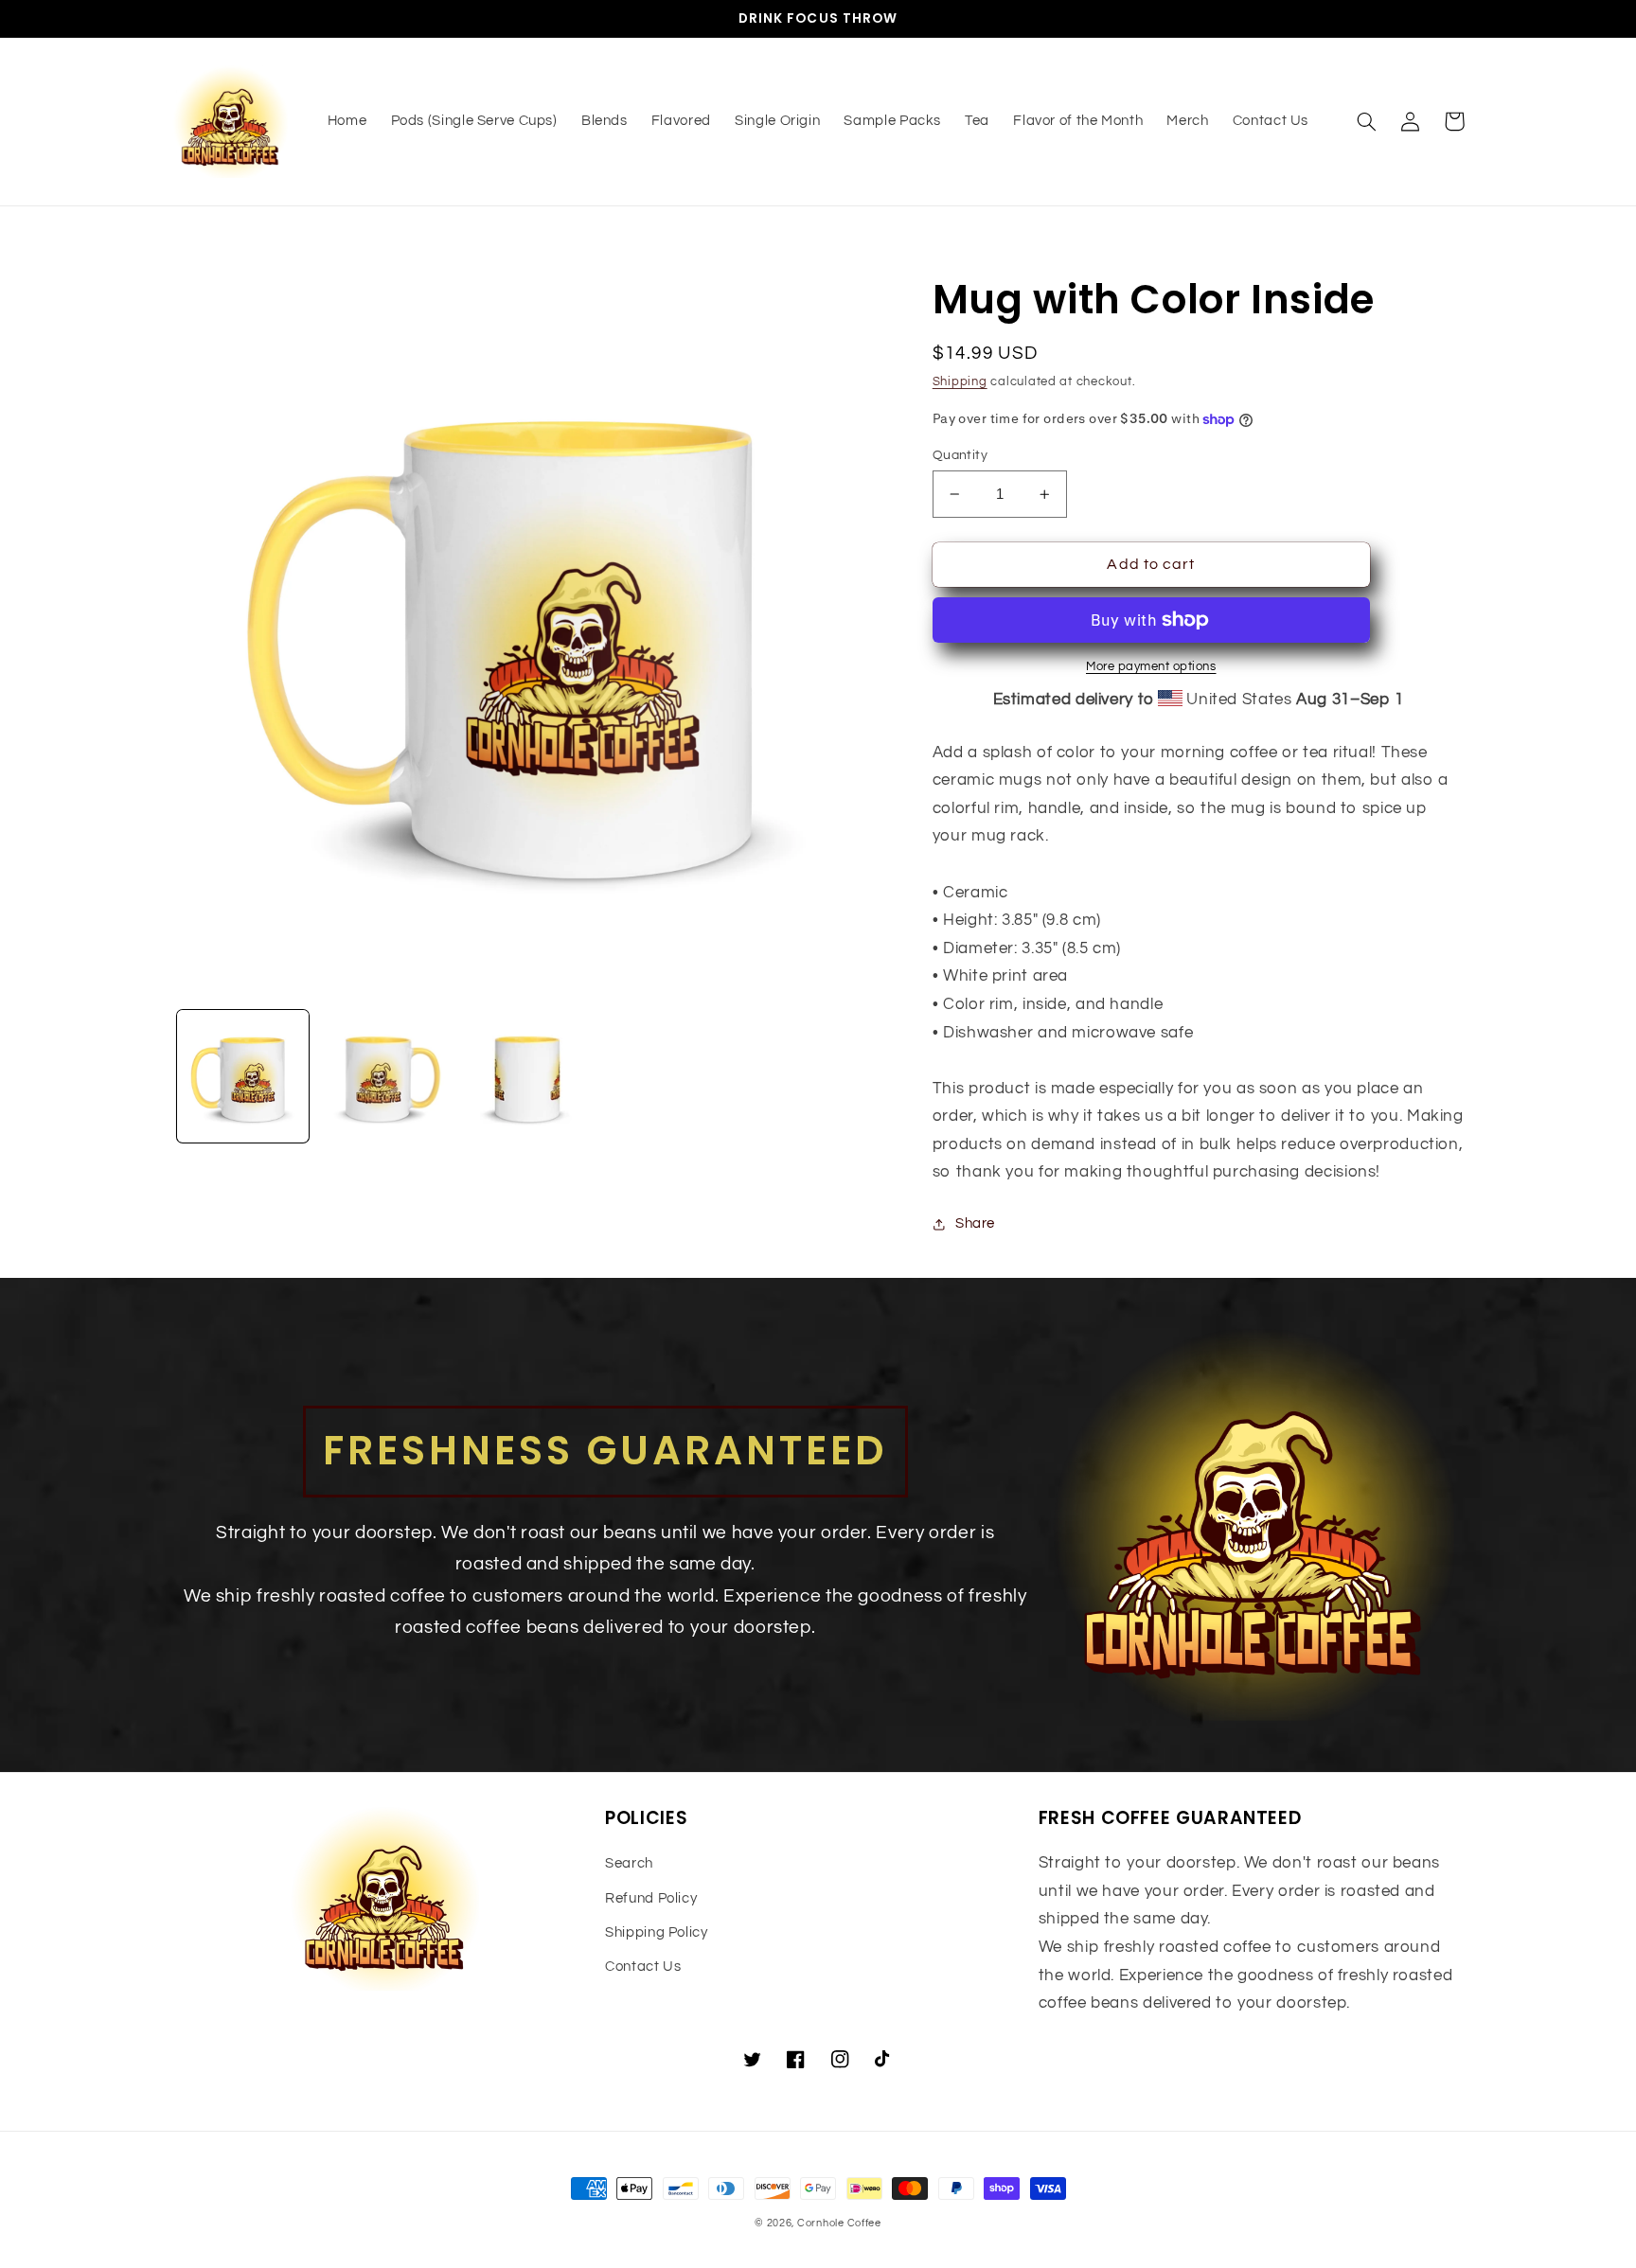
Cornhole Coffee (839, 2223)
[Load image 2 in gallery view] (385, 1076)
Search (629, 1863)
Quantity (960, 455)
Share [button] (975, 1223)
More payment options (1151, 667)
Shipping (960, 382)
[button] (1367, 121)
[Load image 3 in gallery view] (527, 1076)
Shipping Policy (656, 1932)
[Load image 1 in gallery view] (243, 1076)
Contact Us (643, 1967)
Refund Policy (651, 1898)
